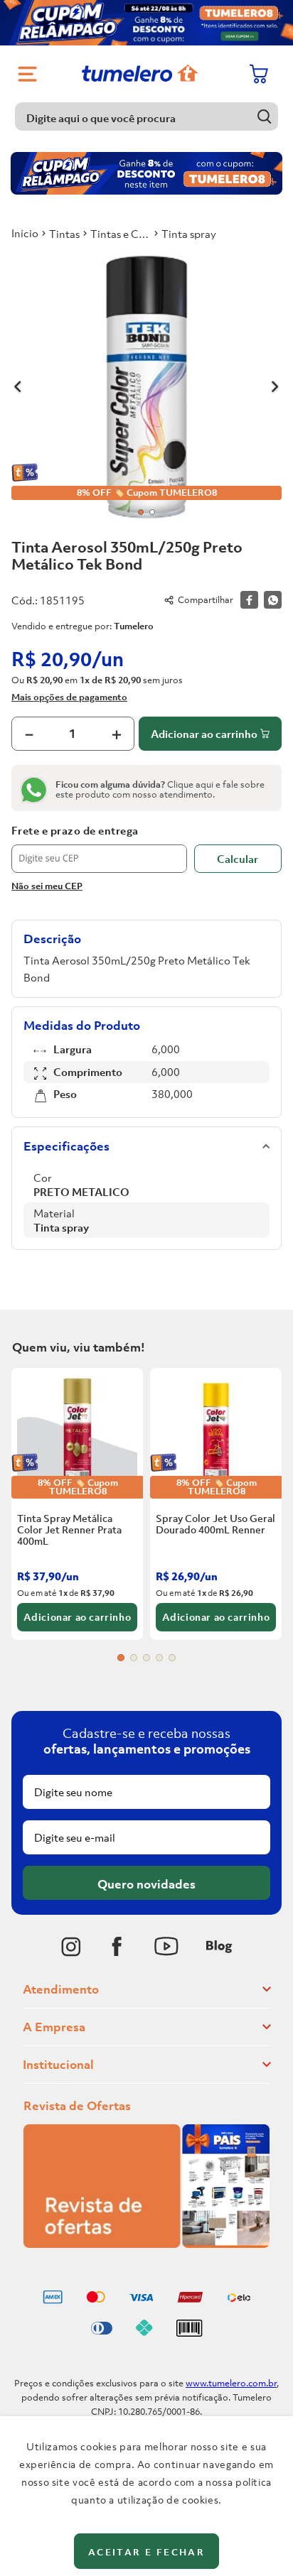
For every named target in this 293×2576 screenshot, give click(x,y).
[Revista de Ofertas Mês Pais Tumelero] (146, 2244)
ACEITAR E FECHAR (146, 2552)
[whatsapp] (273, 600)
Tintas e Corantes (121, 234)
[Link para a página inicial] (25, 233)
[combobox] (147, 116)
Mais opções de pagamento (69, 697)
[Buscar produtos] (264, 116)
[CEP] (99, 849)
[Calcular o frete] (238, 859)
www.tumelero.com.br (231, 2383)
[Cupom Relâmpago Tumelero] (146, 23)
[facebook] (249, 600)
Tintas (64, 234)
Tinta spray (189, 234)
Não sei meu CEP (47, 886)
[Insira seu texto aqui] (71, 1947)
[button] (121, 1658)
